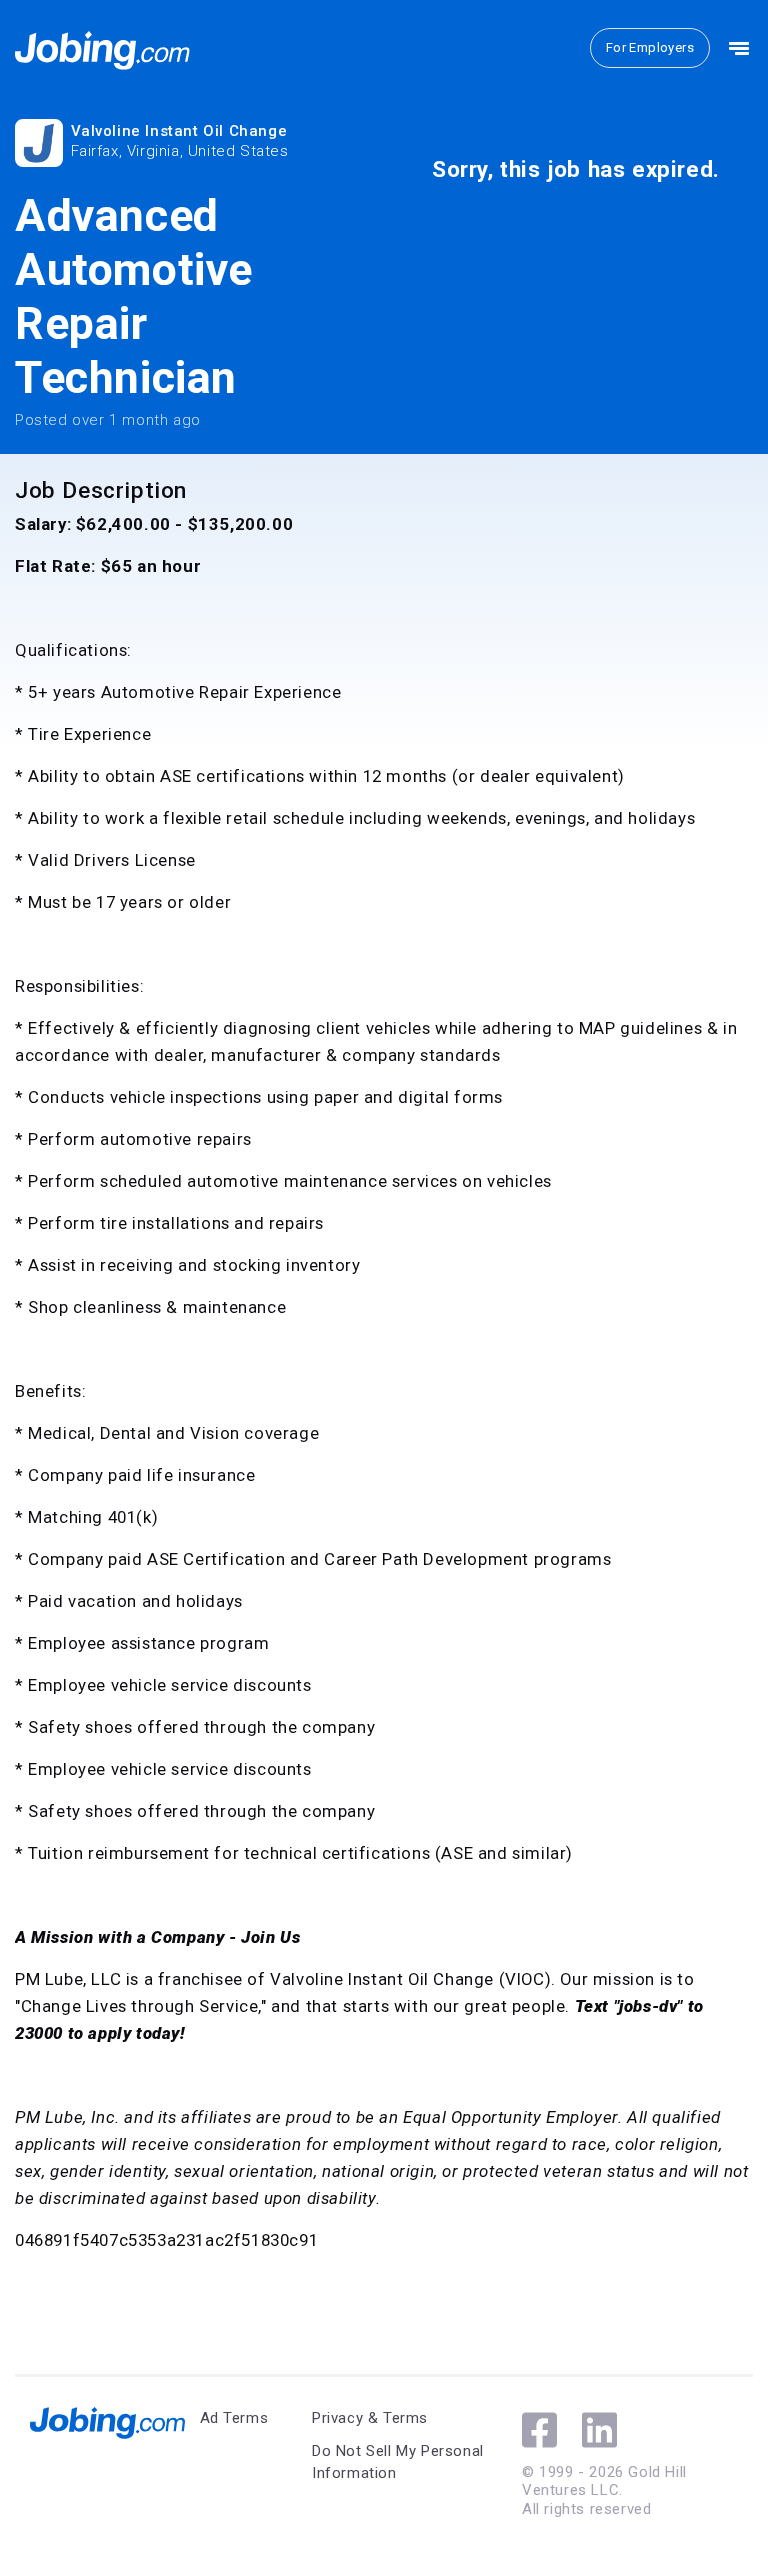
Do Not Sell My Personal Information (398, 2462)
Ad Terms (234, 2418)
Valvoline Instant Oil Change (179, 131)
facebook (539, 2430)
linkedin (599, 2430)
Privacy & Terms (370, 2418)
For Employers (650, 47)
